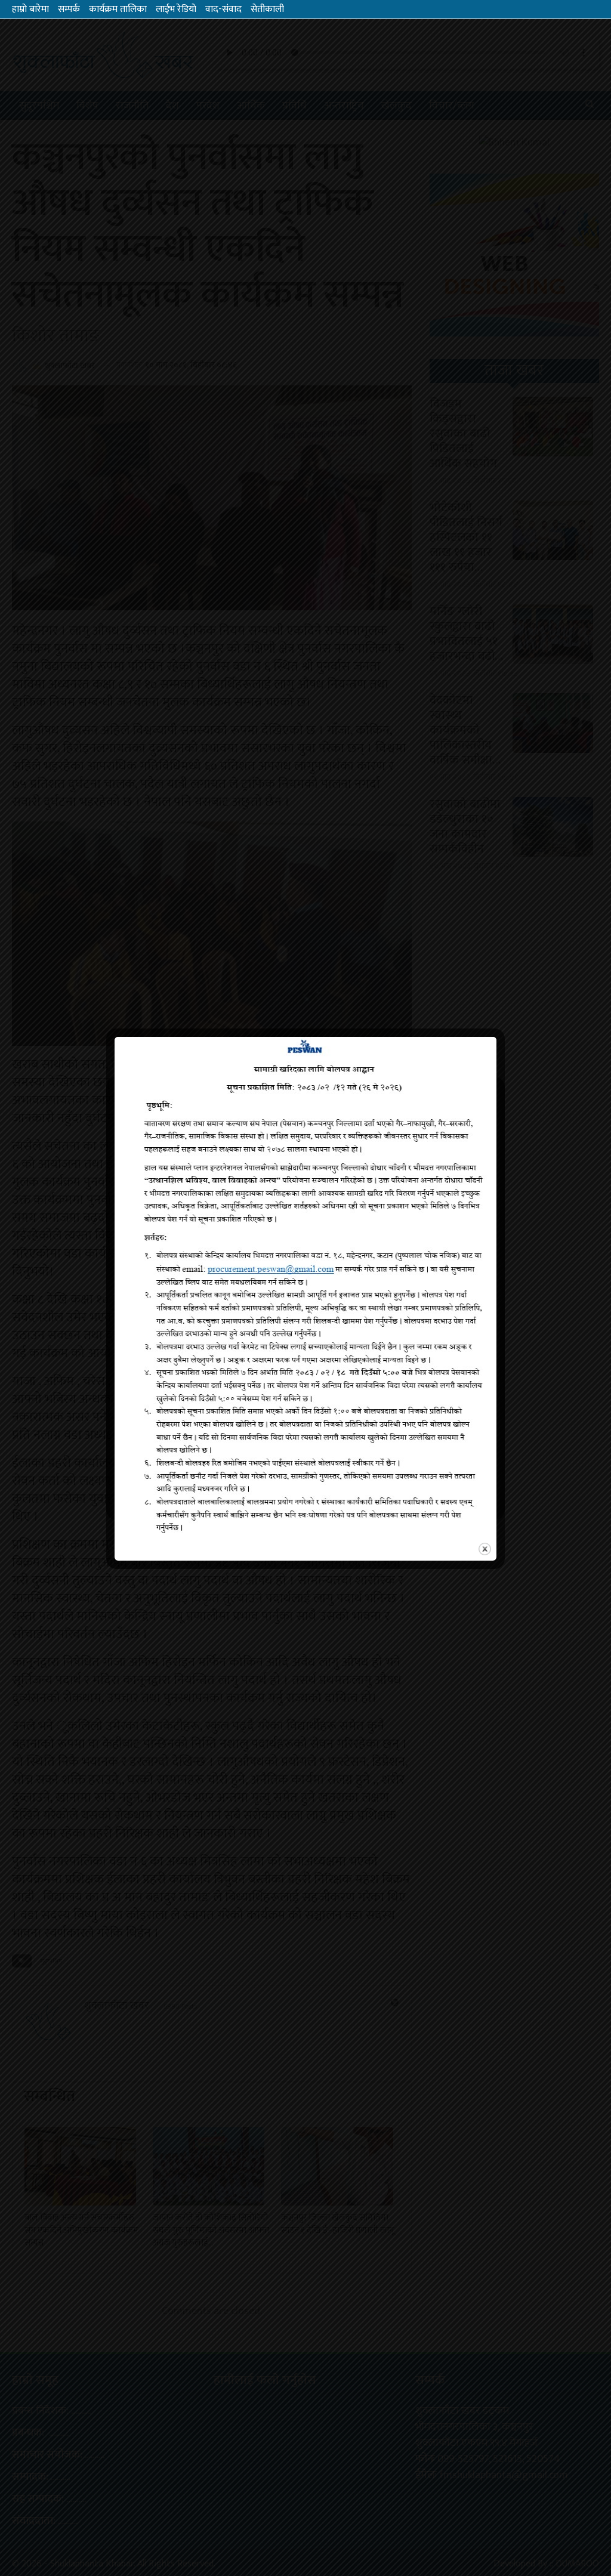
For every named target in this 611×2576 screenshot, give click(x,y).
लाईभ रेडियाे (176, 9)
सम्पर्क (69, 9)
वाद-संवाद (223, 9)
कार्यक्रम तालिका (118, 9)
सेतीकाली (267, 9)
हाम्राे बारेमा (30, 9)
